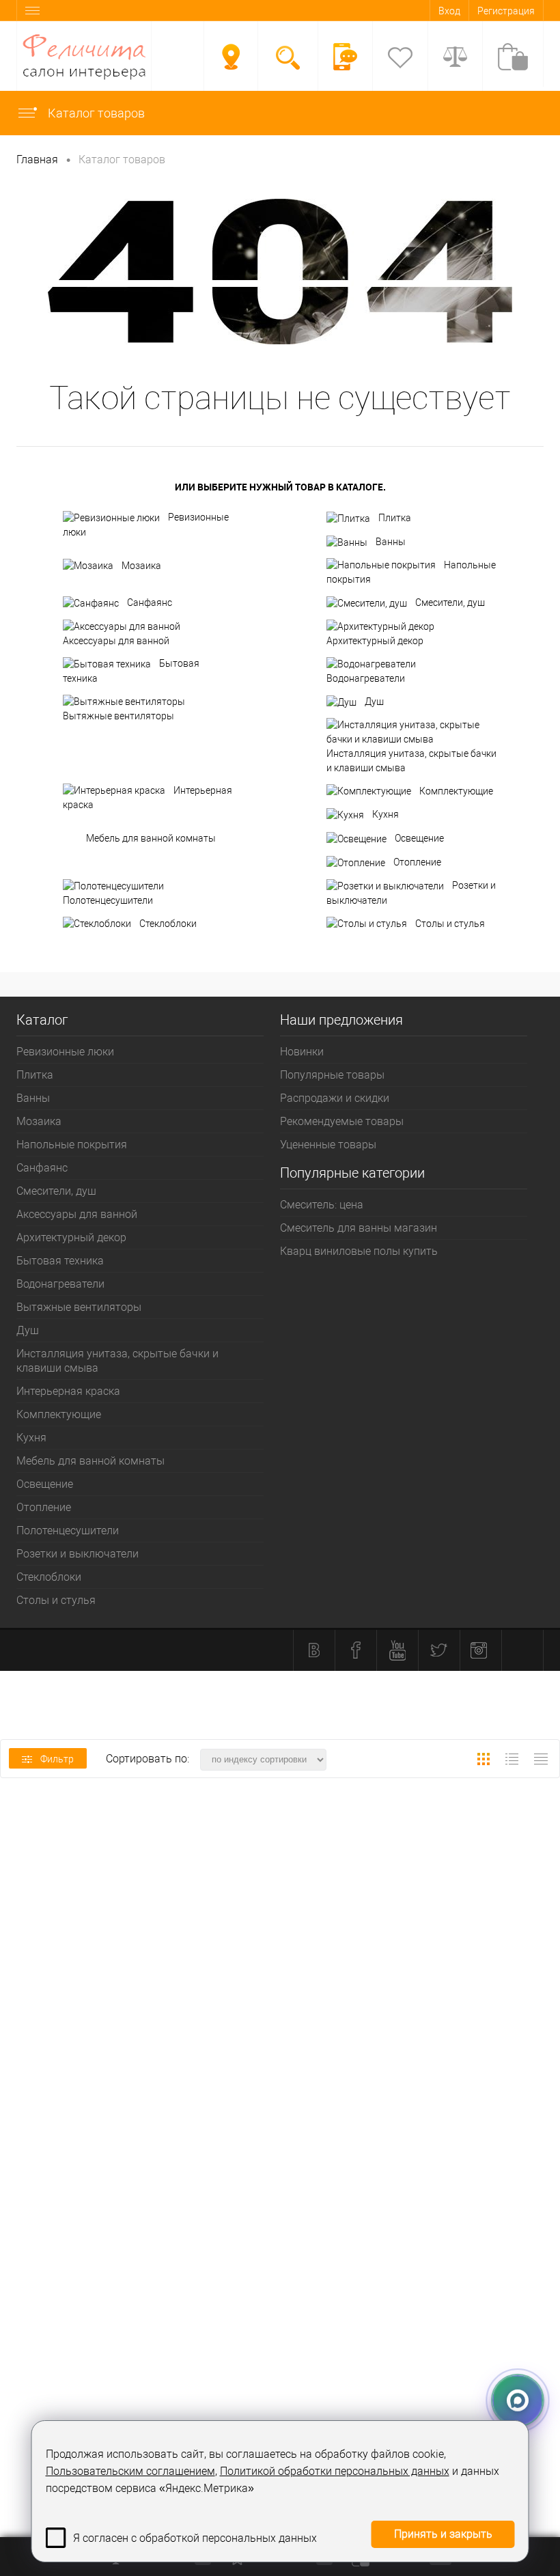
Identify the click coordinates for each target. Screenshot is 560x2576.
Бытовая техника (131, 671)
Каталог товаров (95, 113)
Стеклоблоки (168, 924)
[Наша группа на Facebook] (356, 1650)
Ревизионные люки (146, 525)
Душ (374, 702)
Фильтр (57, 1759)
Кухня (386, 814)
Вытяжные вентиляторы (118, 716)
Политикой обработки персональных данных (335, 2471)
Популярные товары (332, 1075)
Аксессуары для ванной (116, 641)
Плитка (395, 518)
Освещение (419, 838)
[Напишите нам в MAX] (518, 2396)
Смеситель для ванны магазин (359, 1228)
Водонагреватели (366, 678)
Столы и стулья (450, 924)
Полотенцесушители (108, 900)
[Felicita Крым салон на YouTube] (397, 1650)
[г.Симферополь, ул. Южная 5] (231, 57)
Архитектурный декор (375, 641)
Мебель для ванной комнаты (151, 838)
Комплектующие (456, 791)
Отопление (417, 862)
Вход (449, 11)
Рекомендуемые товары (342, 1121)
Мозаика (141, 566)
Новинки (302, 1052)
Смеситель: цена (322, 1205)
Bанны (391, 542)
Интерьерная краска (148, 798)
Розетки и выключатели (411, 893)
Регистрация (506, 11)
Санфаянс (150, 603)
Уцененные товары (328, 1145)
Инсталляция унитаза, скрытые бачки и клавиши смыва (411, 761)
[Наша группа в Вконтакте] (314, 1650)
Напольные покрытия (411, 572)
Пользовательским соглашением (130, 2471)
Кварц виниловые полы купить (359, 1251)
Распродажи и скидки (335, 1098)
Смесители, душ (450, 603)
